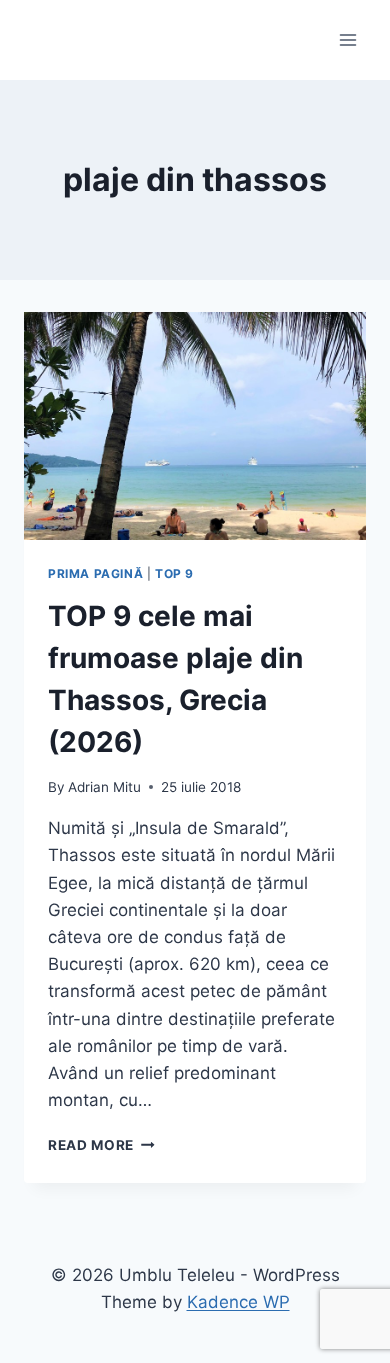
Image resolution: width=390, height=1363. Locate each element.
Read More (101, 1145)
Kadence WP (238, 1302)
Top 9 (174, 573)
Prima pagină (95, 573)
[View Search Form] (42, 40)
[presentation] (195, 426)
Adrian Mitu (104, 787)
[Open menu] (347, 39)
